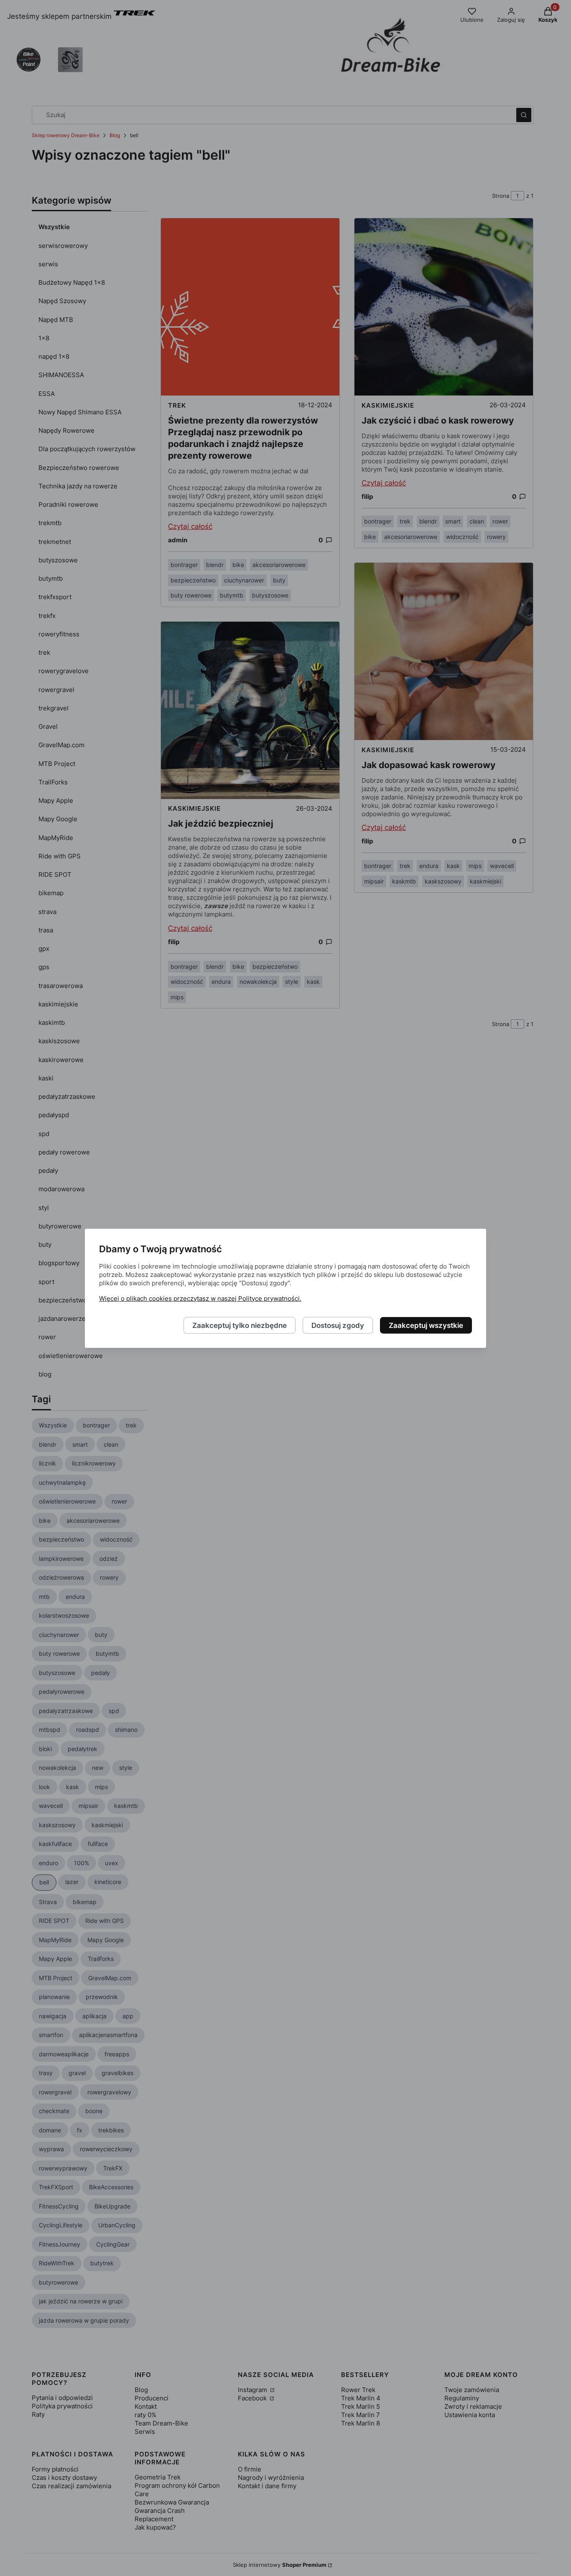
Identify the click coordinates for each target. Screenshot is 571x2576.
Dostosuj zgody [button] (338, 1325)
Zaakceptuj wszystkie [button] (426, 1325)
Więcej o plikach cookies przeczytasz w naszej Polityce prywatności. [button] (200, 1298)
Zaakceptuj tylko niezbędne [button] (240, 1325)
